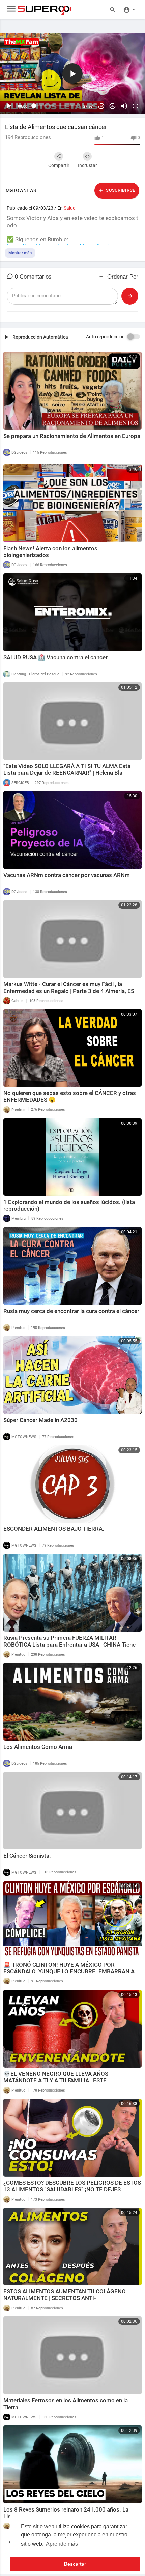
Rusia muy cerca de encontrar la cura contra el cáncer (71, 1311)
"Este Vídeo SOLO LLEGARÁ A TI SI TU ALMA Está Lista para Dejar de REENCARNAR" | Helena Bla (67, 769)
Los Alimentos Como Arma (38, 1747)
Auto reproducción (105, 337)
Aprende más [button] (62, 2544)
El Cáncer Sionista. (27, 1856)
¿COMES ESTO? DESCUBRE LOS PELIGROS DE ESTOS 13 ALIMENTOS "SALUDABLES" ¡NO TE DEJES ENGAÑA (72, 2189)
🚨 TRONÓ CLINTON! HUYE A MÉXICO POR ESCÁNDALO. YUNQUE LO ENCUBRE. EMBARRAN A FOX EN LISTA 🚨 (69, 1971)
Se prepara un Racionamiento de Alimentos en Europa (72, 436)
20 (101, 106)
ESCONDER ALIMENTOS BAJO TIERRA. (54, 1529)
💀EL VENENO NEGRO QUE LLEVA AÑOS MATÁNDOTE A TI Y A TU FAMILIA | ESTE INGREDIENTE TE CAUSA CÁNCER (56, 2080)
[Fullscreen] (136, 106)
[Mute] (124, 106)
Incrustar (88, 165)
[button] (129, 9)
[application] (72, 74)
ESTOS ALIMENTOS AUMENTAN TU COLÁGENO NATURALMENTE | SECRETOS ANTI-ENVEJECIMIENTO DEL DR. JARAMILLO (65, 2298)
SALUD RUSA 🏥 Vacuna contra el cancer (55, 657)
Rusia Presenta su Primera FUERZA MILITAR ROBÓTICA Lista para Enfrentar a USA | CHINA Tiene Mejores (69, 1645)
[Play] (9, 106)
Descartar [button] (75, 2564)
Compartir (59, 165)
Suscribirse (120, 190)
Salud (70, 208)
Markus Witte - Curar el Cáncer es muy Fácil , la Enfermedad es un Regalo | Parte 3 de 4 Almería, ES (69, 988)
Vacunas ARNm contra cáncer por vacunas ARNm (67, 875)
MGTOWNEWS (21, 190)
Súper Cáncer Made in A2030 (40, 1420)
